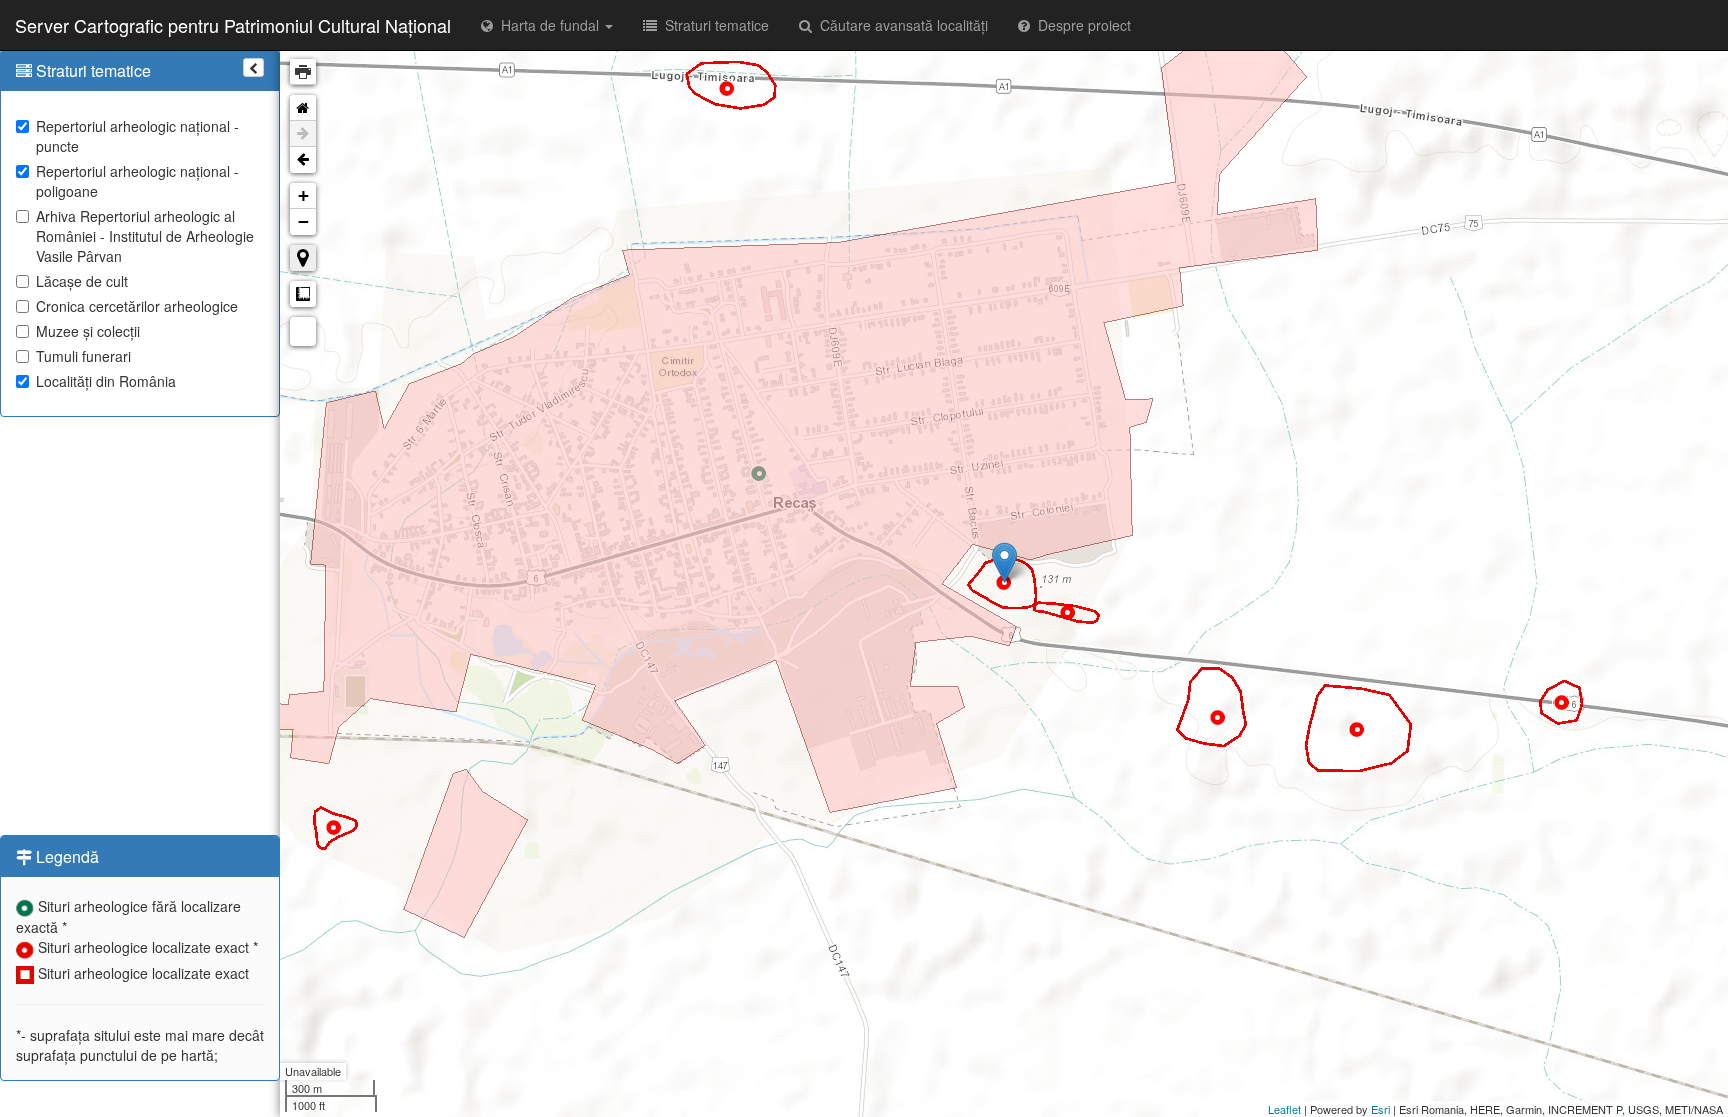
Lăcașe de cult (82, 281)
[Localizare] (303, 258)
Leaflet (1284, 1109)
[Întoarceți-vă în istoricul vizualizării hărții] (303, 160)
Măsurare (303, 294)
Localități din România (106, 381)
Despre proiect (1080, 25)
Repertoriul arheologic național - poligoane (137, 181)
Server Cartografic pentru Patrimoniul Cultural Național (233, 25)
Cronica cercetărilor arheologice (137, 306)
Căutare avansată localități (900, 25)
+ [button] (303, 195)
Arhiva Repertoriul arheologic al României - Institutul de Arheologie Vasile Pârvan (145, 236)
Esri (1380, 1109)
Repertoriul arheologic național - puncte (137, 136)
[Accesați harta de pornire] (303, 108)
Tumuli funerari (83, 356)
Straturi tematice (713, 25)
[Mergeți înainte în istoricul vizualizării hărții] (303, 134)
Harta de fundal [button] (548, 25)
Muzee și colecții (88, 331)
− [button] (303, 221)
